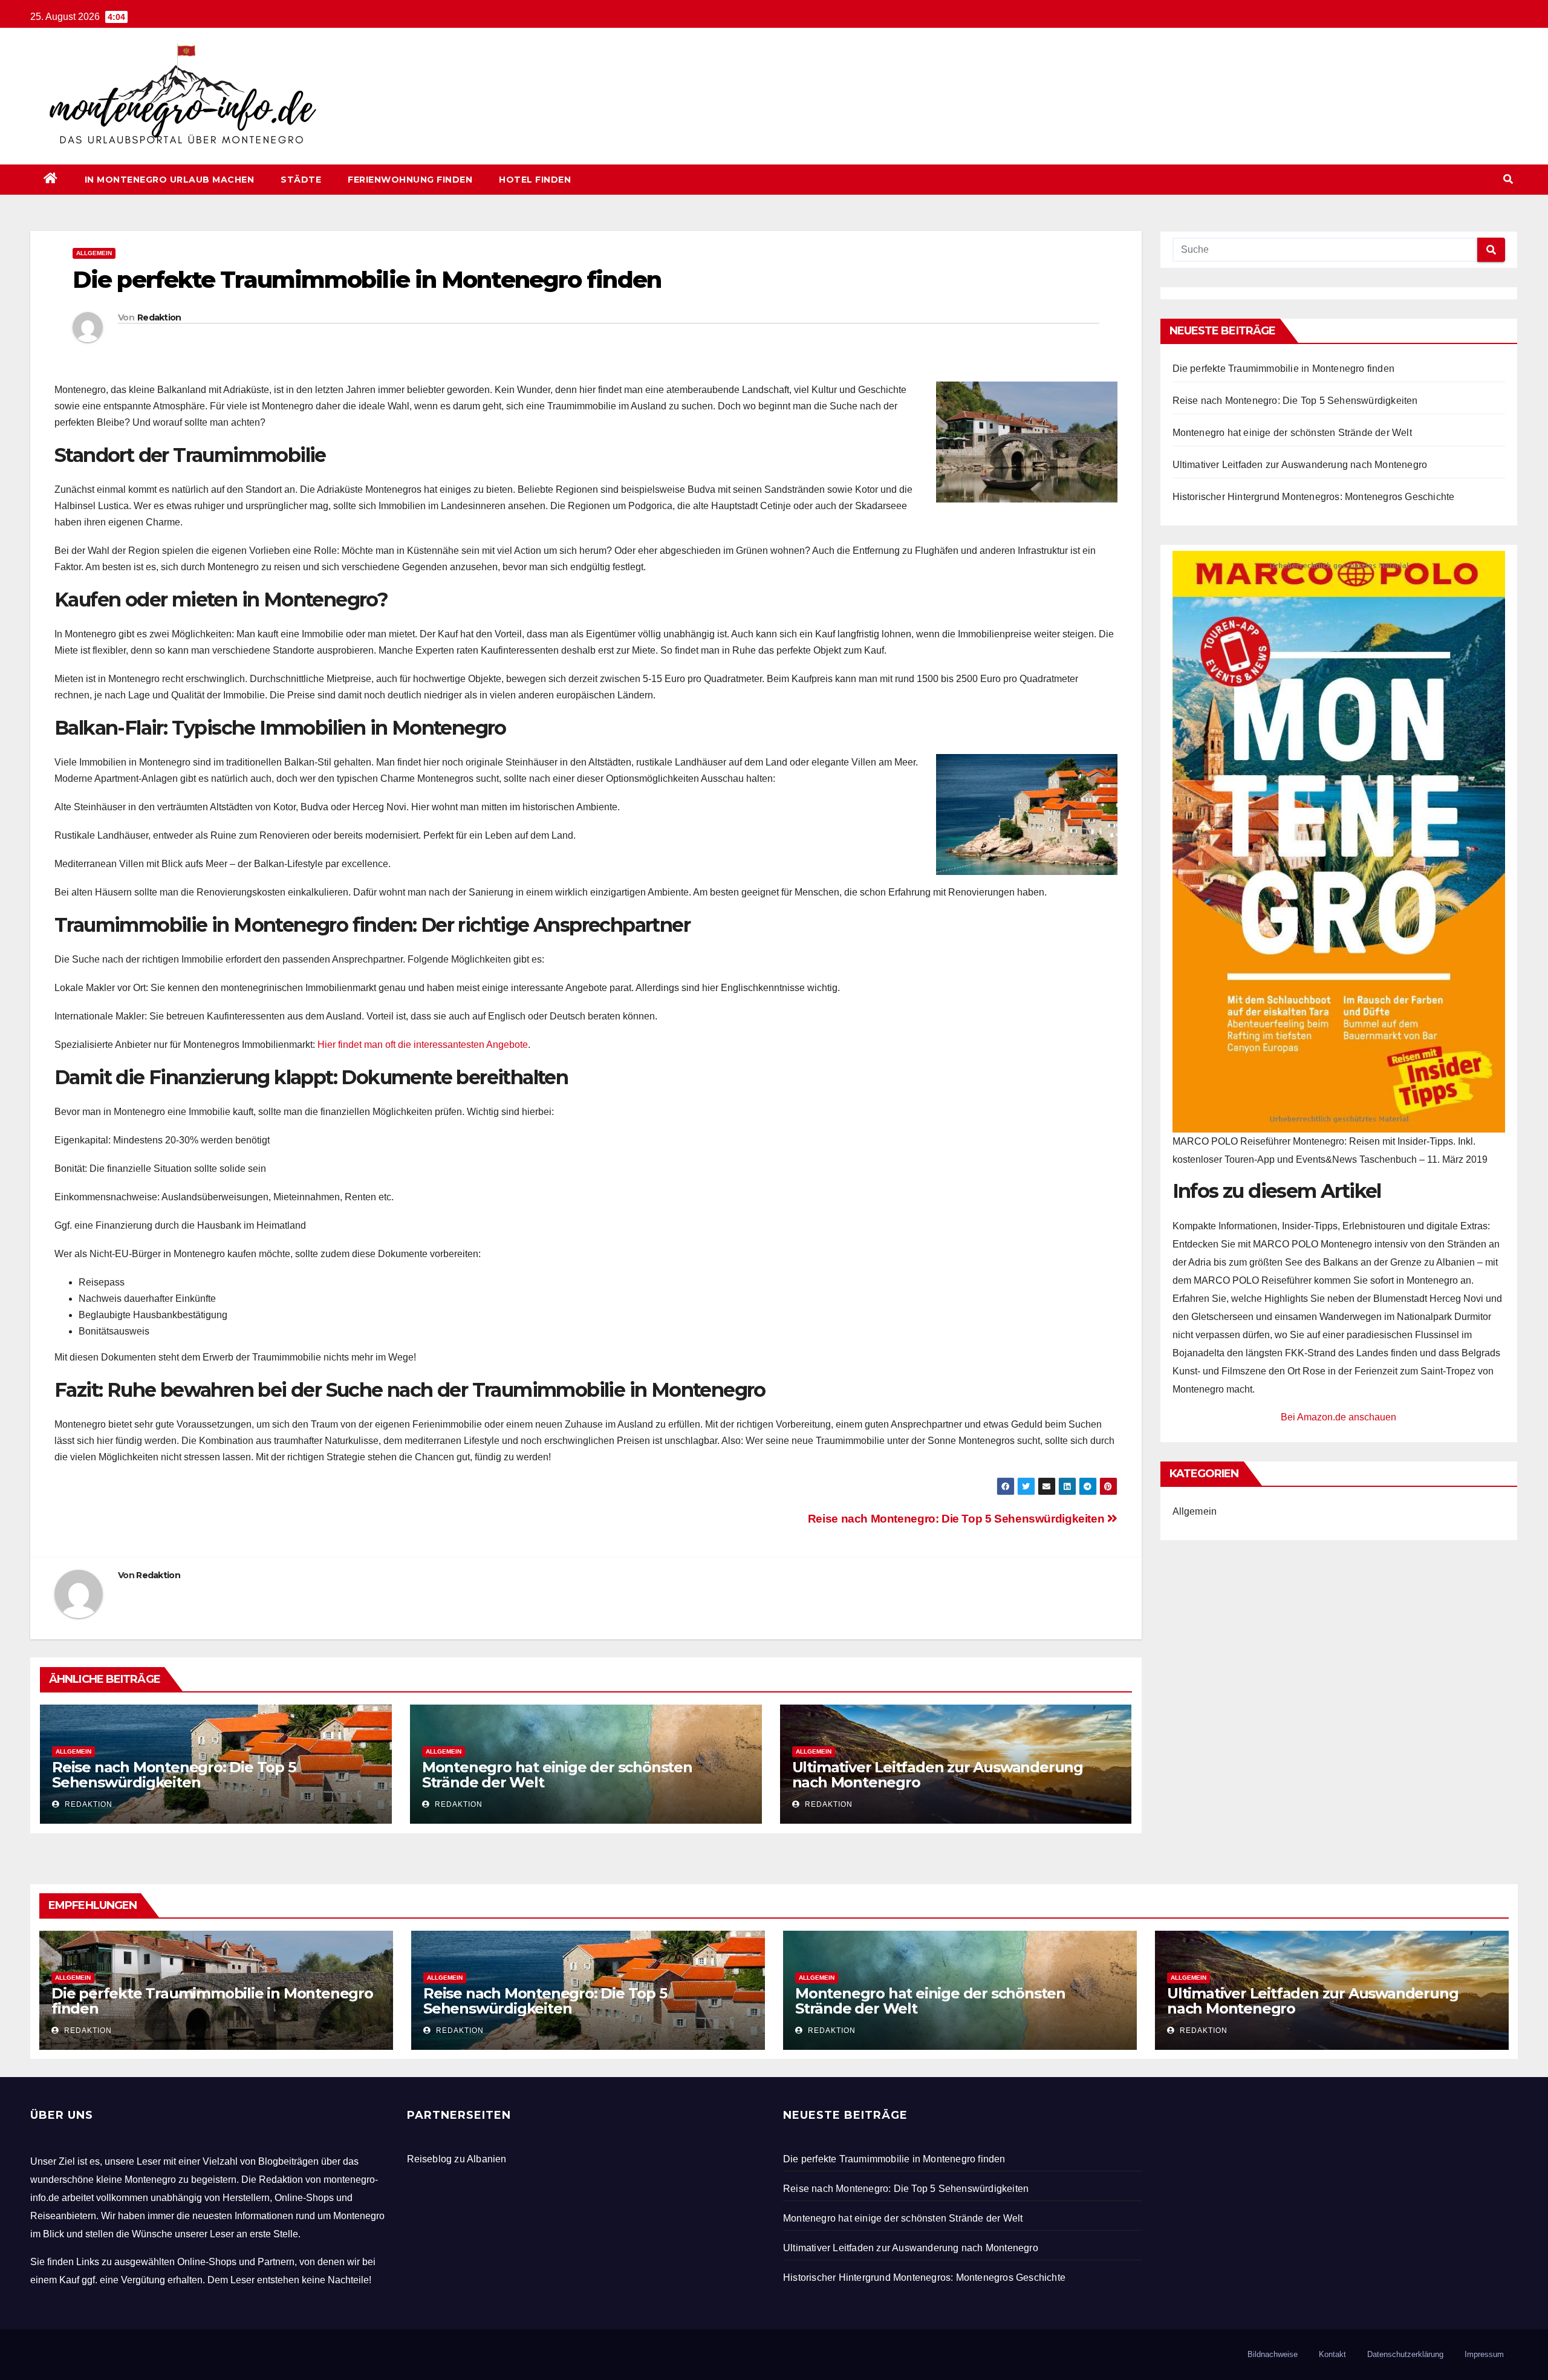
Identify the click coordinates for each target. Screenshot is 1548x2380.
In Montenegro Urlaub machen (170, 180)
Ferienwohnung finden (410, 180)
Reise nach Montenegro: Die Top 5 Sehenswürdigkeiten (958, 1519)
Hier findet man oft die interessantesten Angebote (423, 1045)
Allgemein (94, 253)
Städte (301, 180)
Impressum (1484, 2354)
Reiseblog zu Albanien (457, 2159)
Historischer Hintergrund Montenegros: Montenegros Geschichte (1314, 497)
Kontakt (1332, 2354)
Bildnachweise (1273, 2354)
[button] (1508, 179)
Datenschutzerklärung (1405, 2354)
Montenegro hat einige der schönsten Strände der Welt (557, 1775)
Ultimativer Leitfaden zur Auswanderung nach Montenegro (938, 1775)
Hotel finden (535, 180)
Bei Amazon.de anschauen (1338, 1417)
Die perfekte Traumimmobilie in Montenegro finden (1284, 369)
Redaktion (159, 317)
